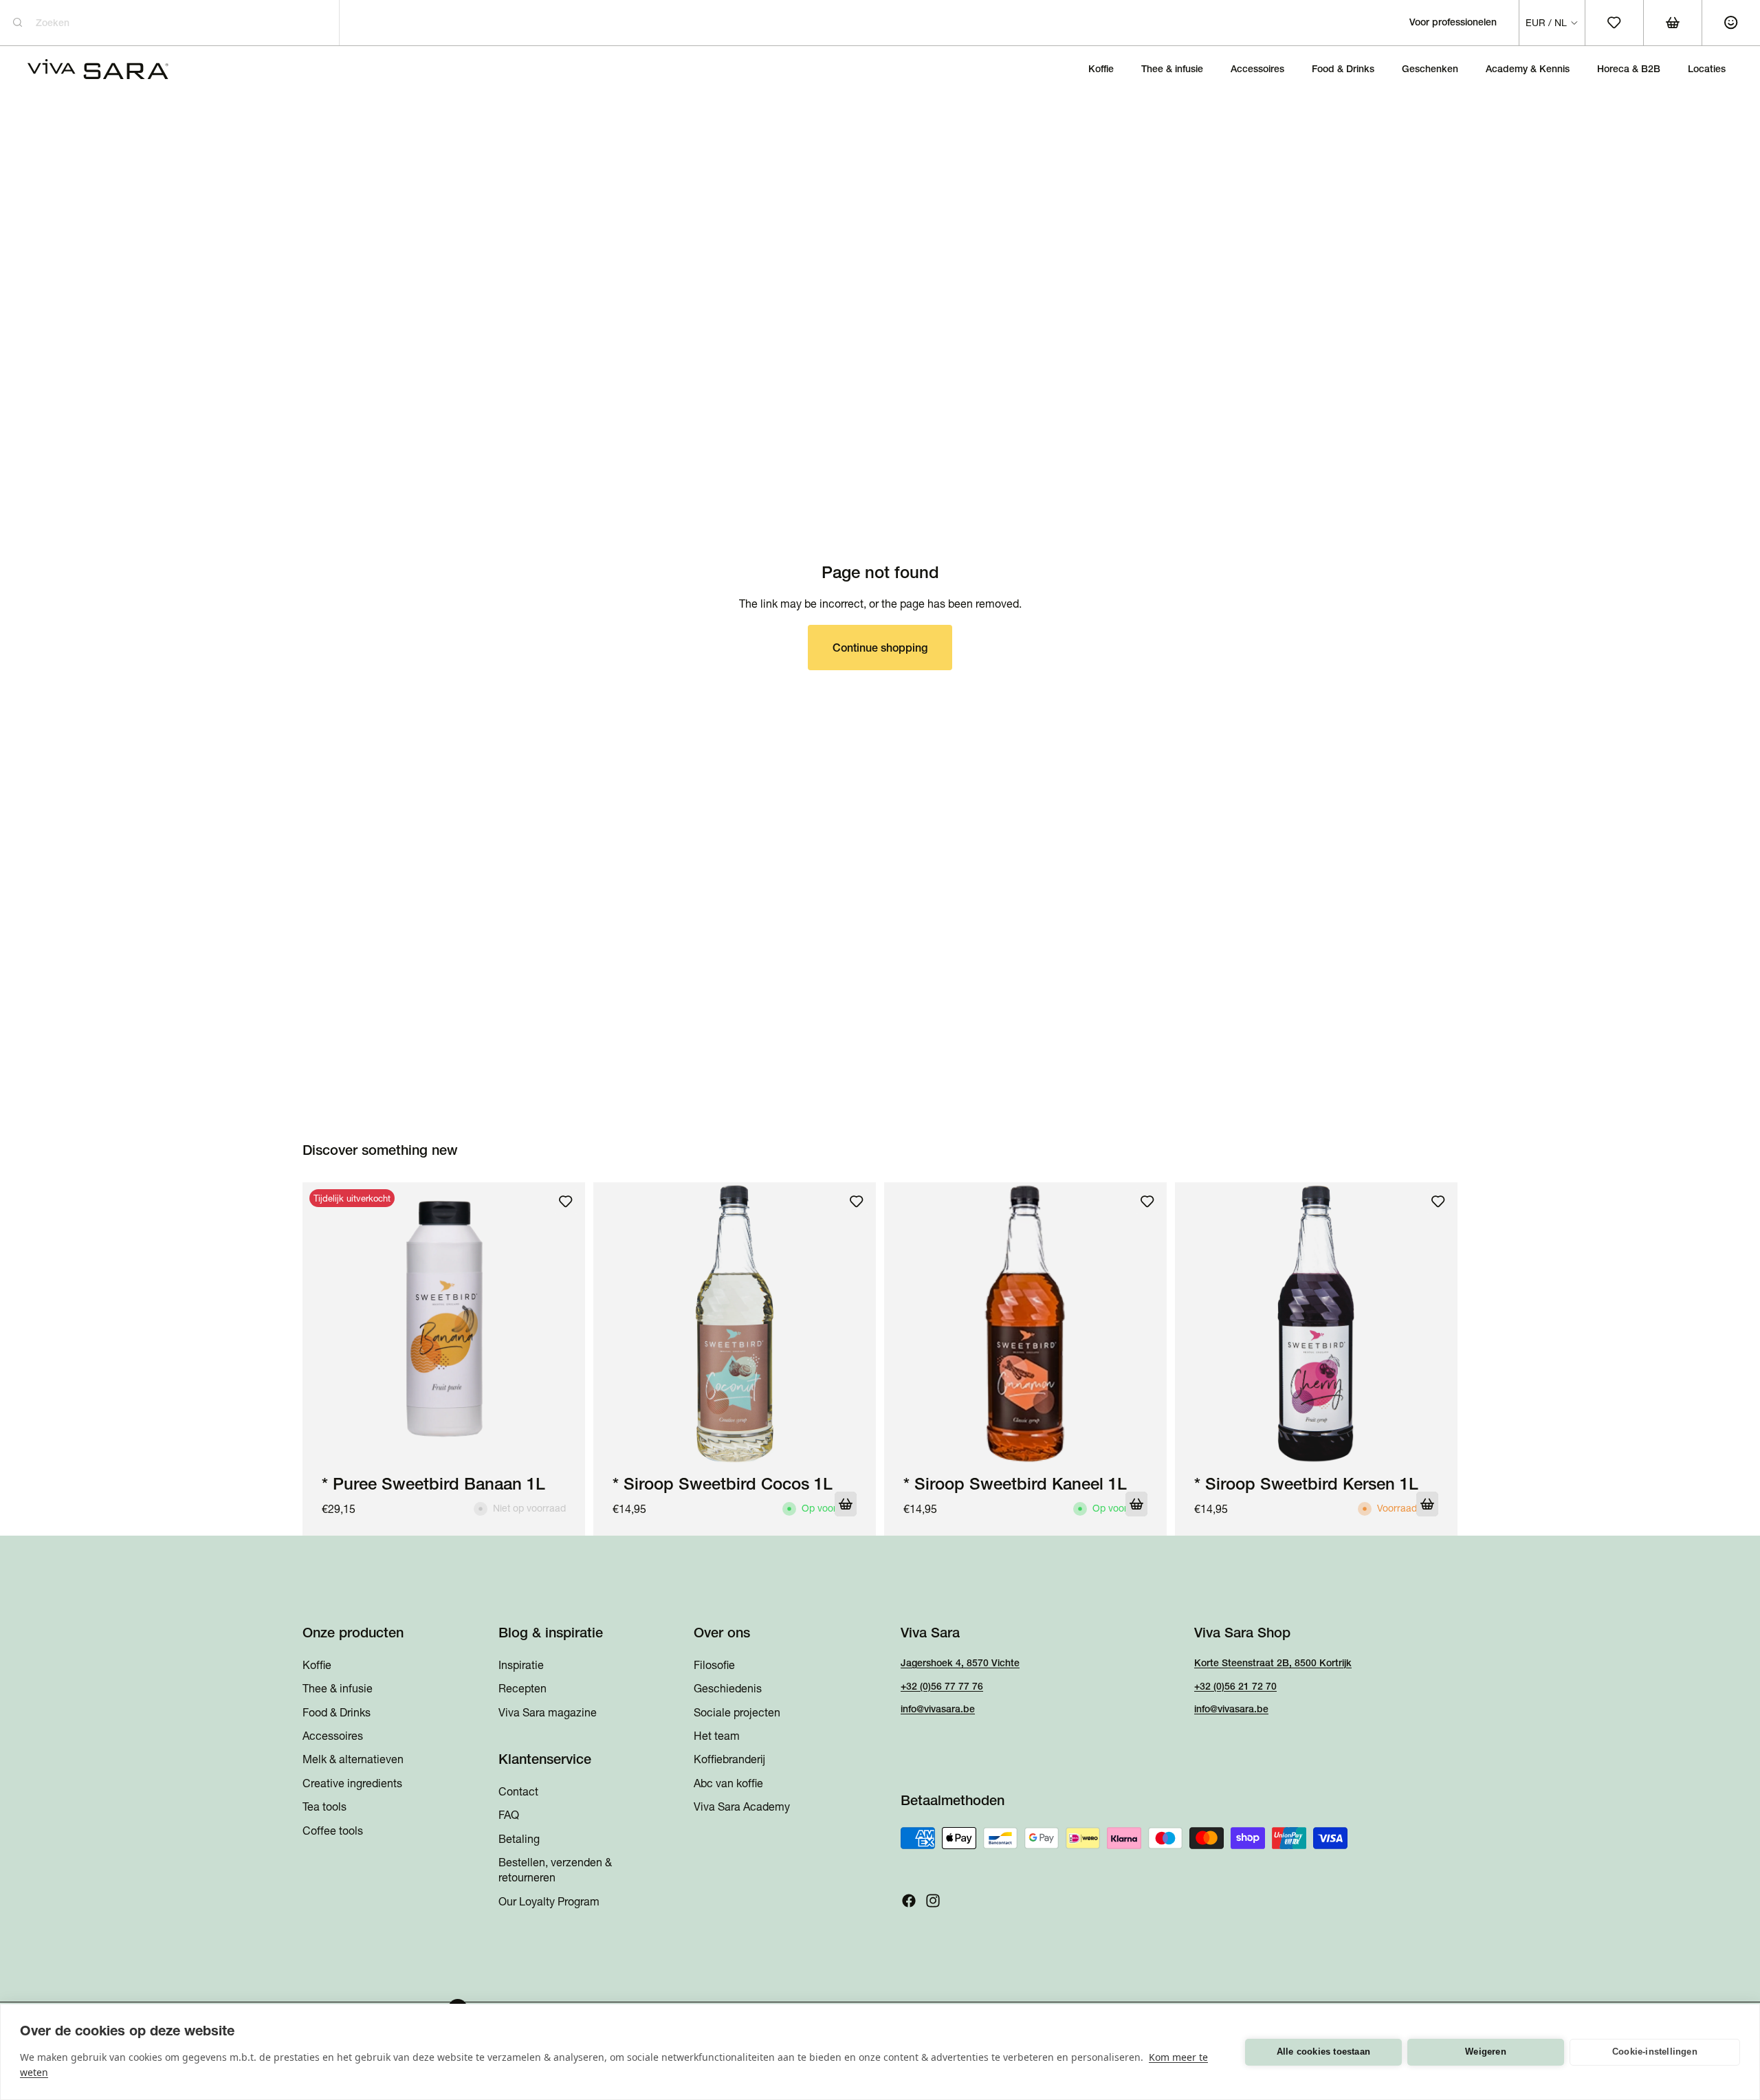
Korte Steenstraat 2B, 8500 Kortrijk (1273, 1663)
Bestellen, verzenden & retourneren (555, 1870)
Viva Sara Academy (742, 1807)
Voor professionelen (1453, 22)
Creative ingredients (352, 1783)
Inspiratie (521, 1665)
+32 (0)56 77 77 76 (942, 1686)
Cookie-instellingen (1655, 2052)
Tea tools (324, 1807)
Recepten (522, 1689)
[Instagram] (933, 1901)
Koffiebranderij (729, 1760)
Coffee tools (333, 1831)
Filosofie (714, 1665)
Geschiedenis (728, 1689)
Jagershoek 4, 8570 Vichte (960, 1663)
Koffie (317, 1665)
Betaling (519, 1839)
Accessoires (333, 1736)
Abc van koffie (728, 1783)
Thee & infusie (338, 1689)
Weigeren (1486, 2052)
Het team (717, 1736)
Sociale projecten (737, 1712)
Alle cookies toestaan (1323, 2052)
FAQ (509, 1815)
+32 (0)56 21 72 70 (1235, 1686)
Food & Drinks (337, 1712)
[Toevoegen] (846, 1504)
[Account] (1731, 23)
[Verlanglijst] (566, 1202)
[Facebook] (909, 1901)
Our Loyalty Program (549, 1901)
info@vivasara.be (938, 1710)
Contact (518, 1791)
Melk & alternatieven (353, 1760)
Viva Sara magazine (548, 1712)
